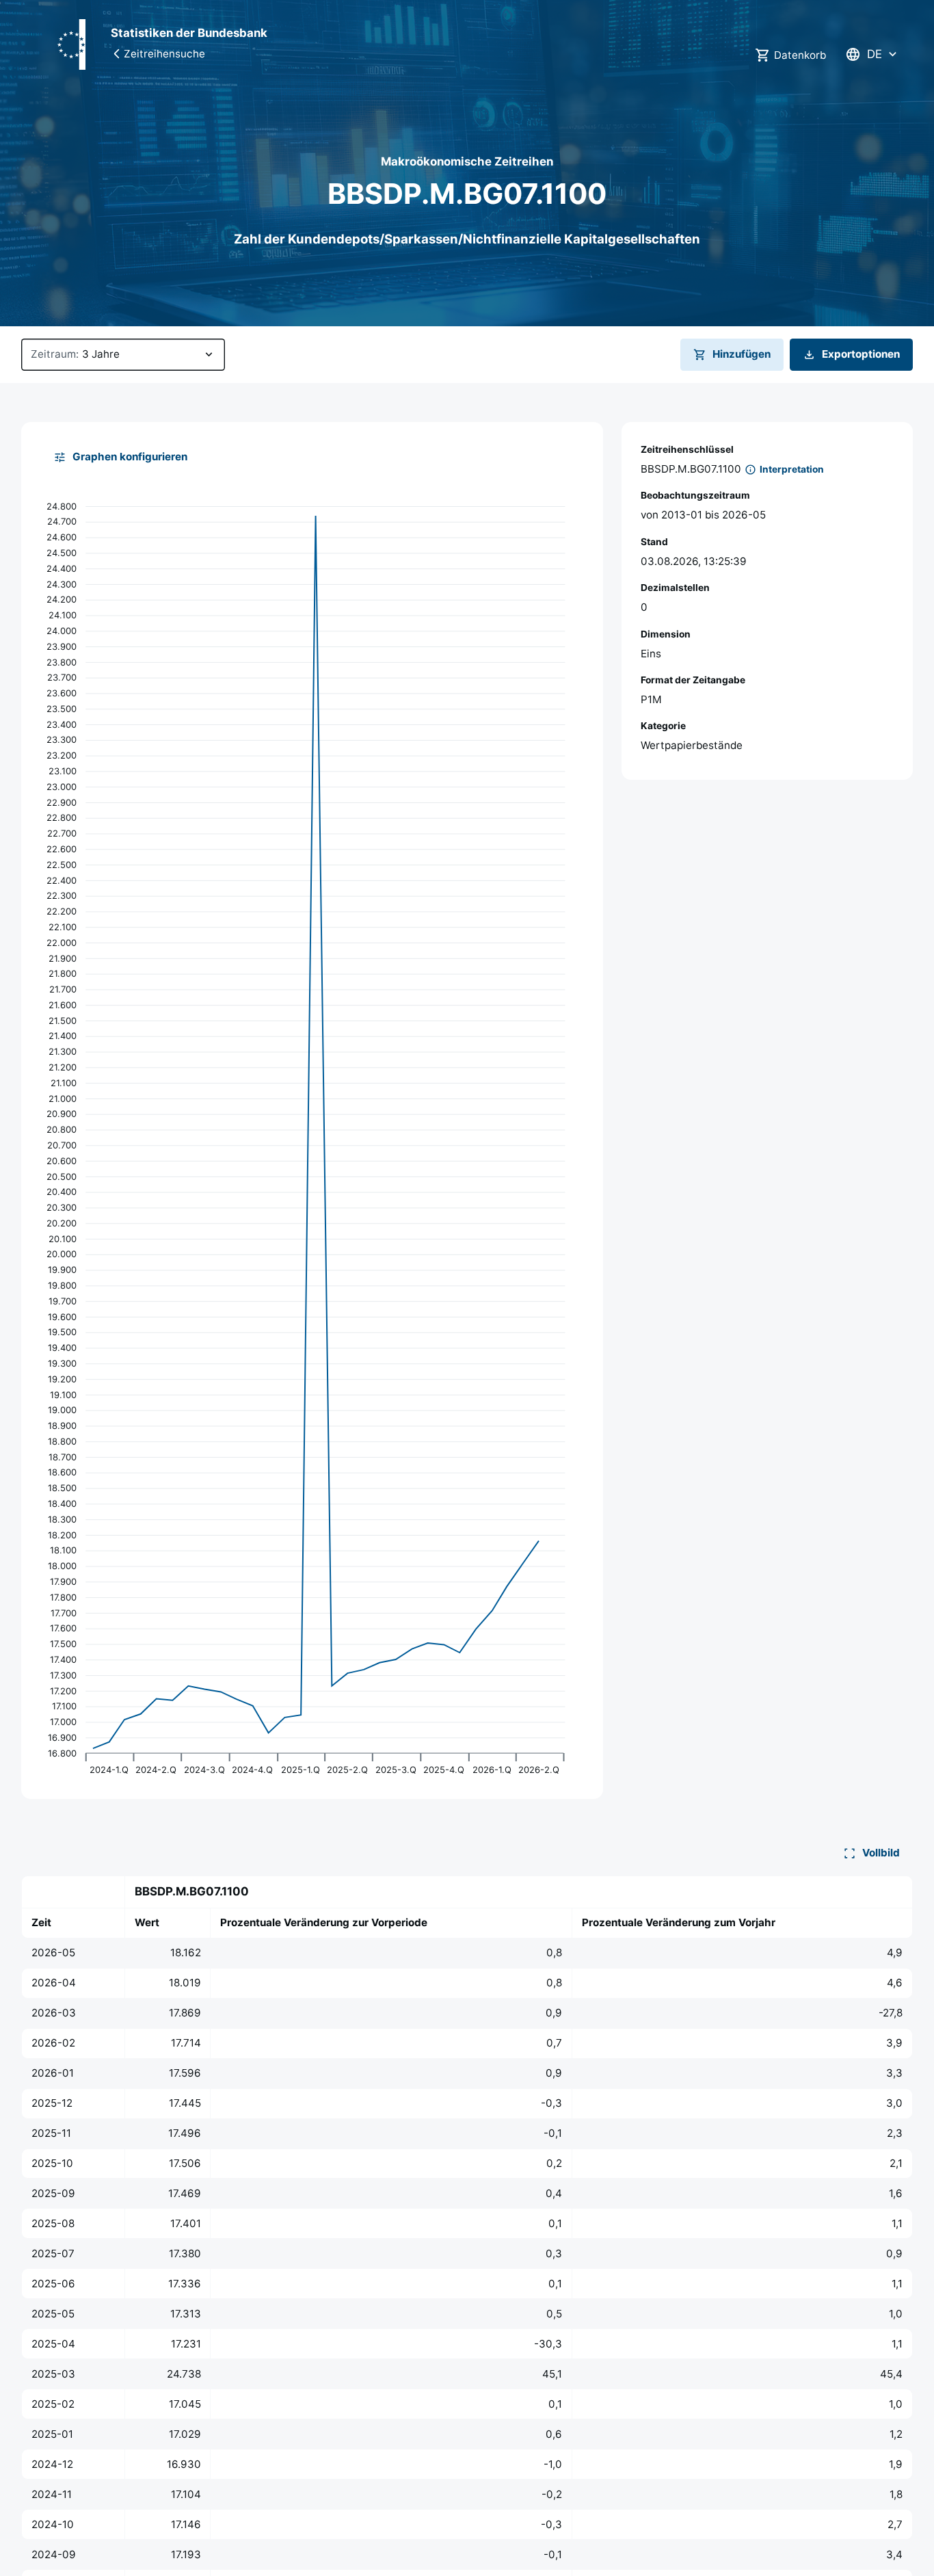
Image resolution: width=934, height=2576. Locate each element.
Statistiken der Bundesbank (189, 33)
